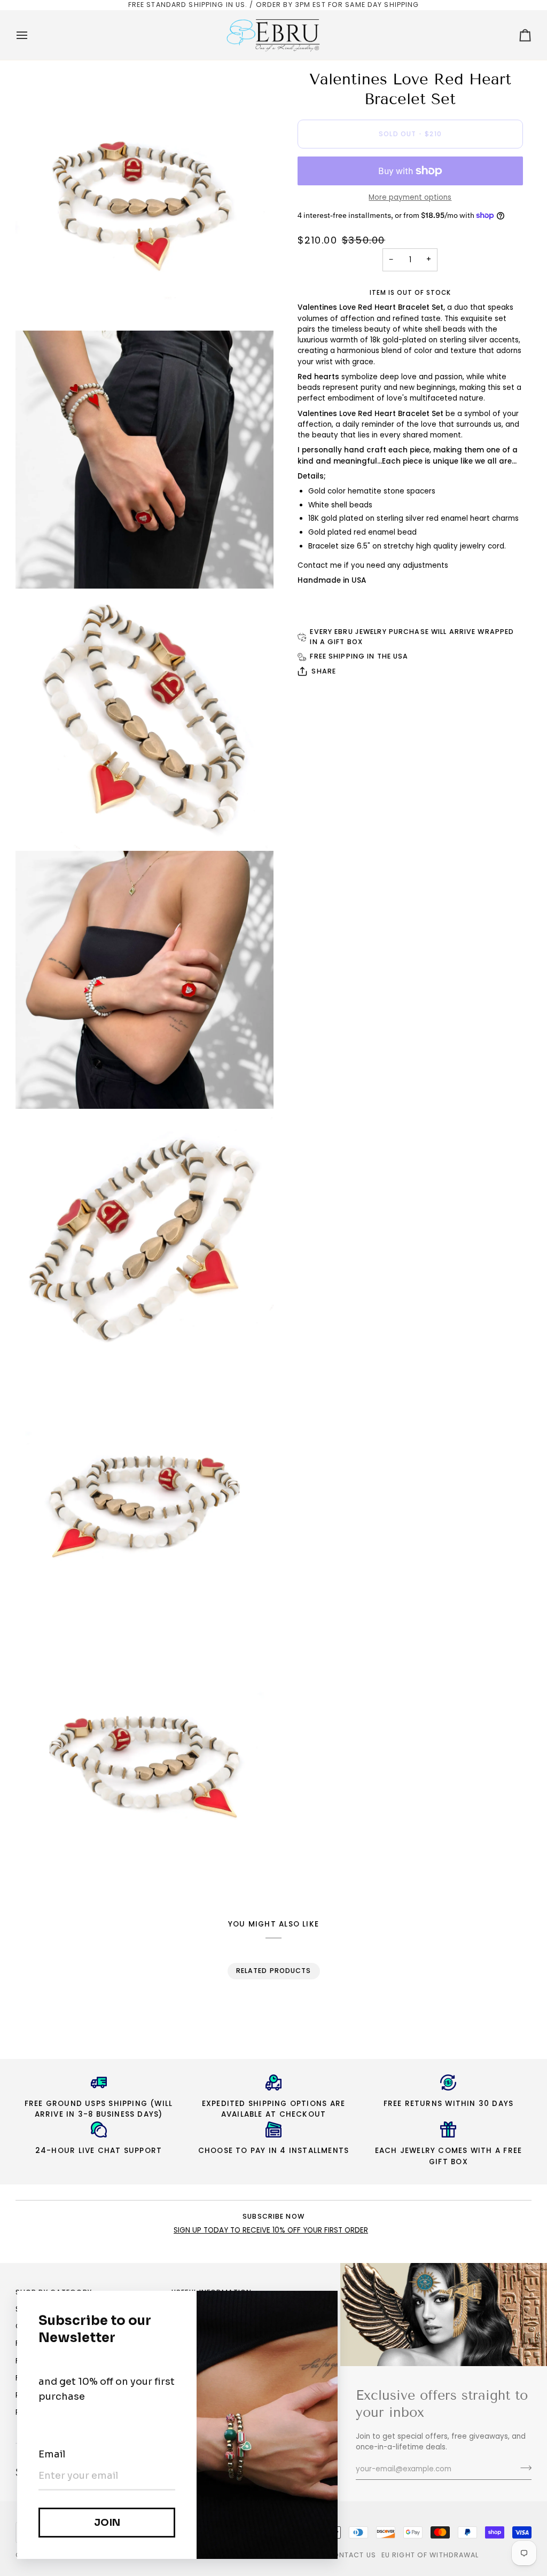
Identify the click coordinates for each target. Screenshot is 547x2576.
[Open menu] (32, 35)
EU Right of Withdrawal (430, 2555)
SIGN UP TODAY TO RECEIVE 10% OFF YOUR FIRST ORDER (271, 2230)
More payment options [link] (410, 197)
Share (324, 671)
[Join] (523, 2468)
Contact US (351, 2555)
